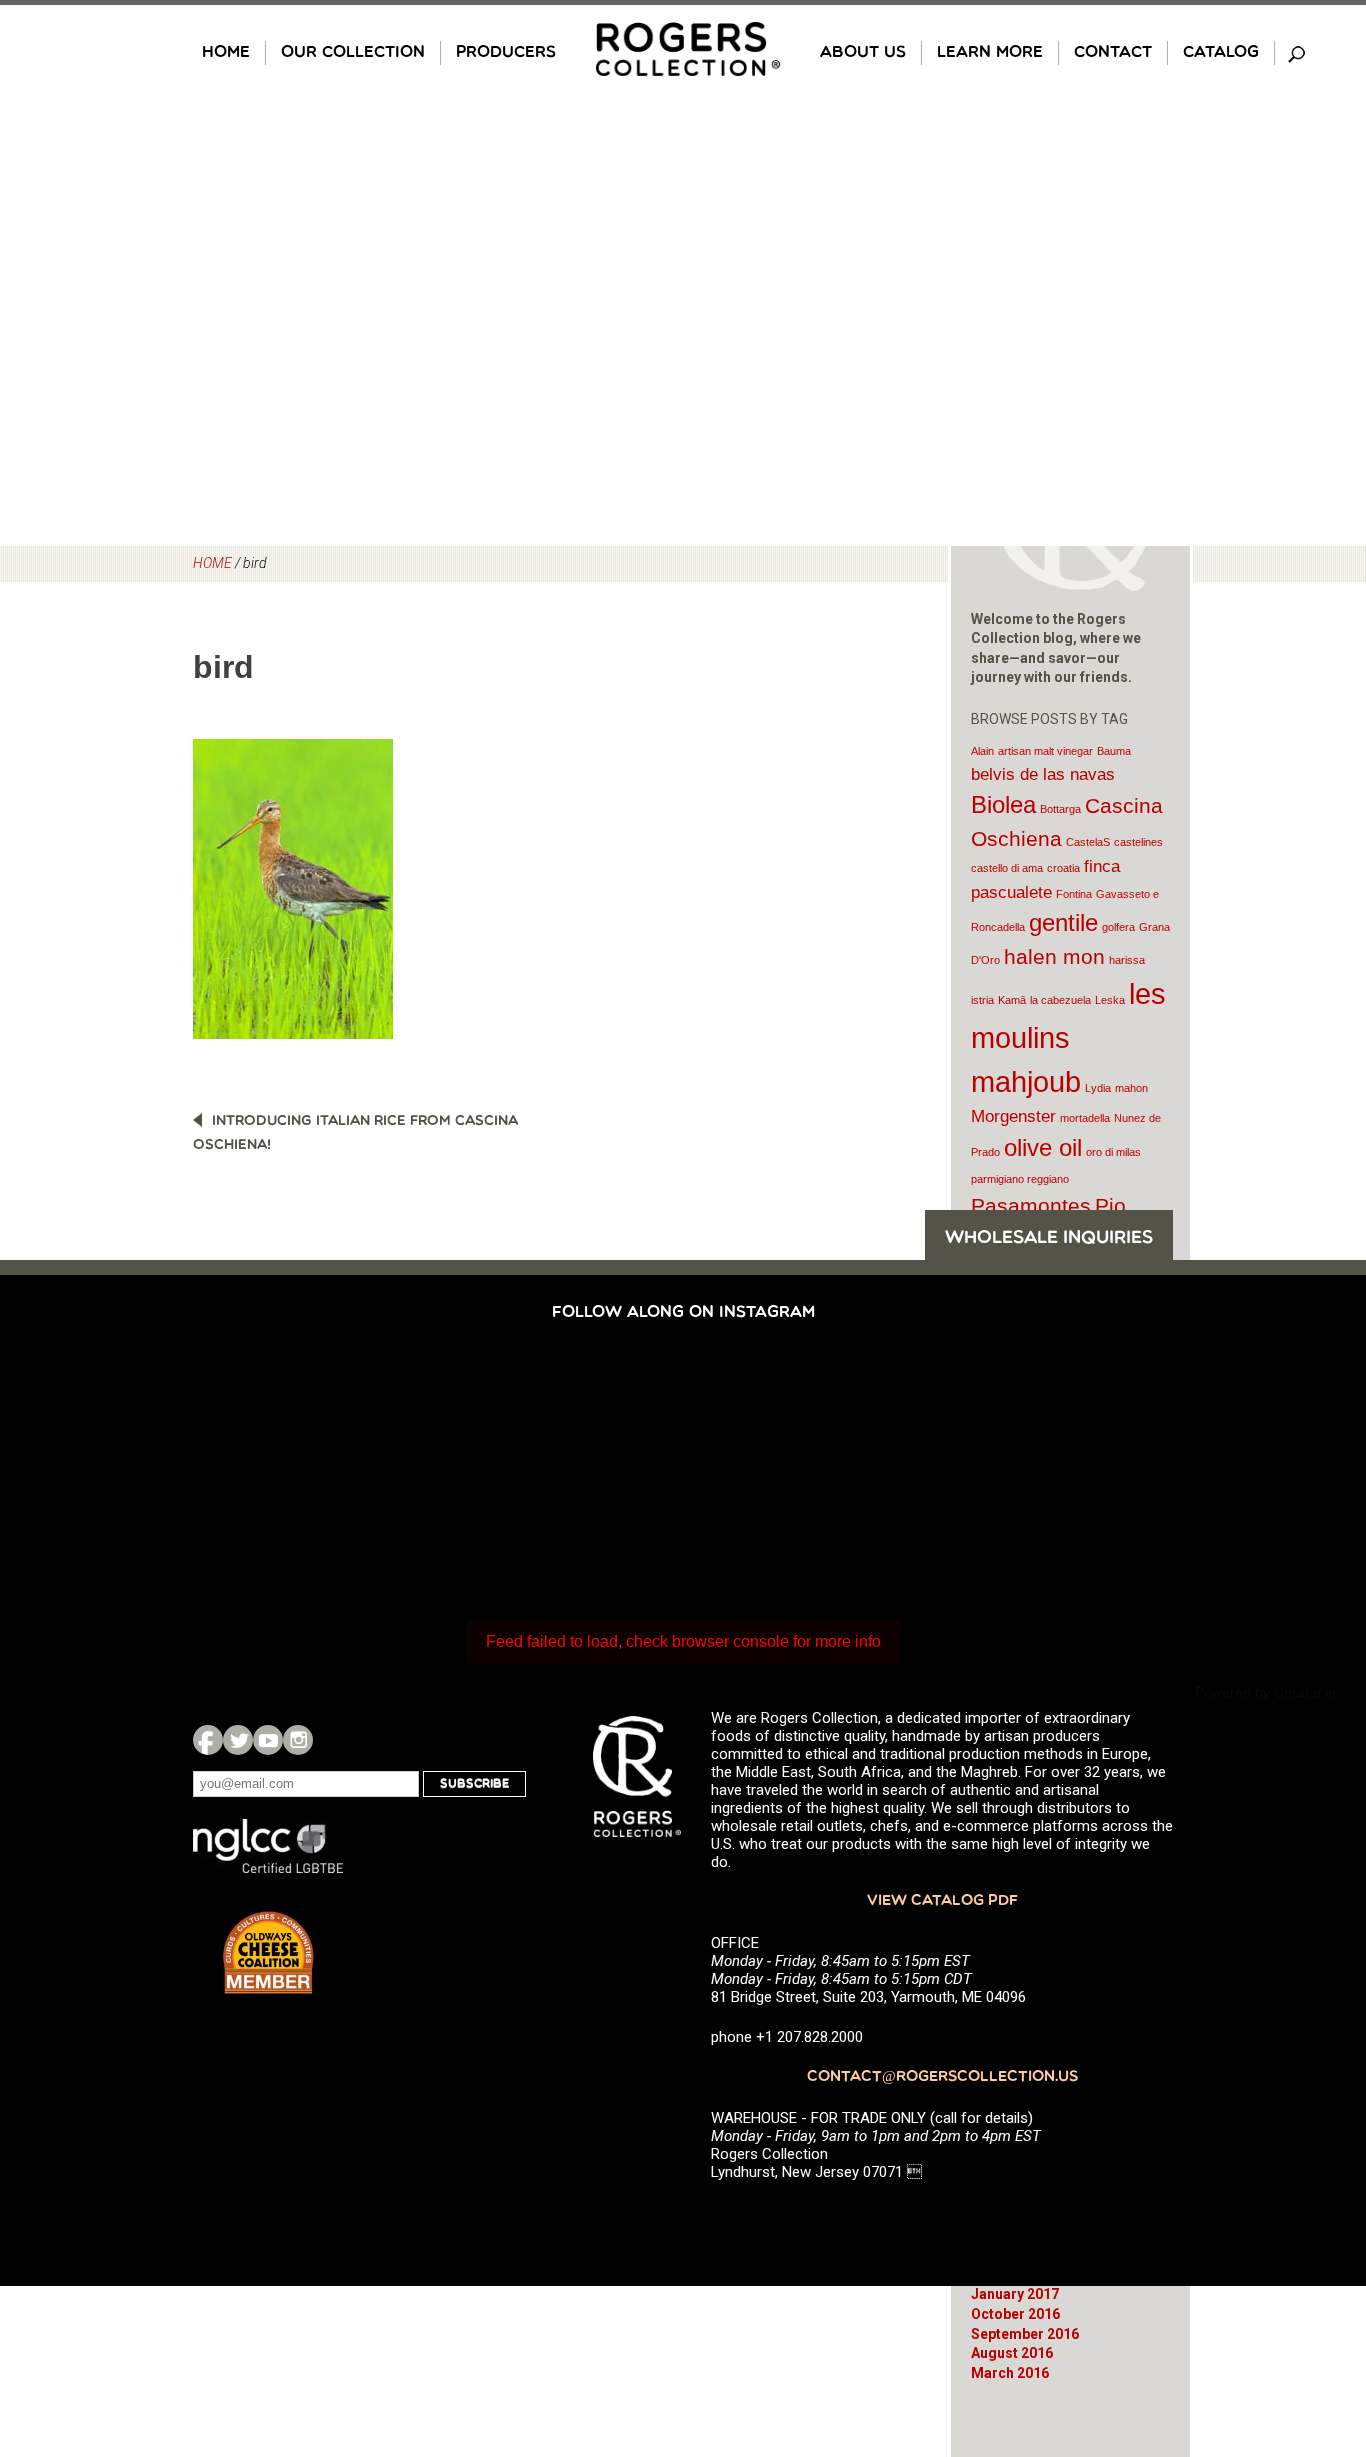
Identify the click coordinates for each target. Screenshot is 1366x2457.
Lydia (1098, 1088)
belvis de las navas (1043, 774)
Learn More (990, 53)
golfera (1118, 927)
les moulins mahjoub (1068, 1037)
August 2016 (1012, 2353)
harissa (1127, 960)
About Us (863, 53)
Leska (1110, 1000)
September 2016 (1025, 2334)
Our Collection (353, 53)
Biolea (1003, 804)
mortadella (1085, 1118)
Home (226, 53)
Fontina (1074, 894)
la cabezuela (1060, 1000)
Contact (1113, 53)
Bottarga (1060, 809)
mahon (1131, 1088)
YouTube (268, 1740)
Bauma (1114, 751)
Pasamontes (1031, 1205)
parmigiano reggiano (1020, 1179)
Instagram (298, 1740)
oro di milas (1113, 1152)
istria (982, 1000)
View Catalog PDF (942, 1901)
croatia (1063, 868)
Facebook (208, 1740)
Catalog (1221, 53)
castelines (1138, 842)
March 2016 (1010, 2373)
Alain (982, 751)
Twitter (238, 1740)
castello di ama (1007, 868)
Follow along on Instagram (683, 1313)
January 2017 (1015, 2294)
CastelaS (1088, 842)
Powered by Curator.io (1265, 1692)
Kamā (1012, 1000)
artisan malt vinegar (1045, 751)
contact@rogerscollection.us (942, 2077)
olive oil (1043, 1147)
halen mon (1054, 956)
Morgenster (1013, 1116)
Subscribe (474, 1784)
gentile (1063, 922)
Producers (506, 53)
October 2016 (1015, 2314)
